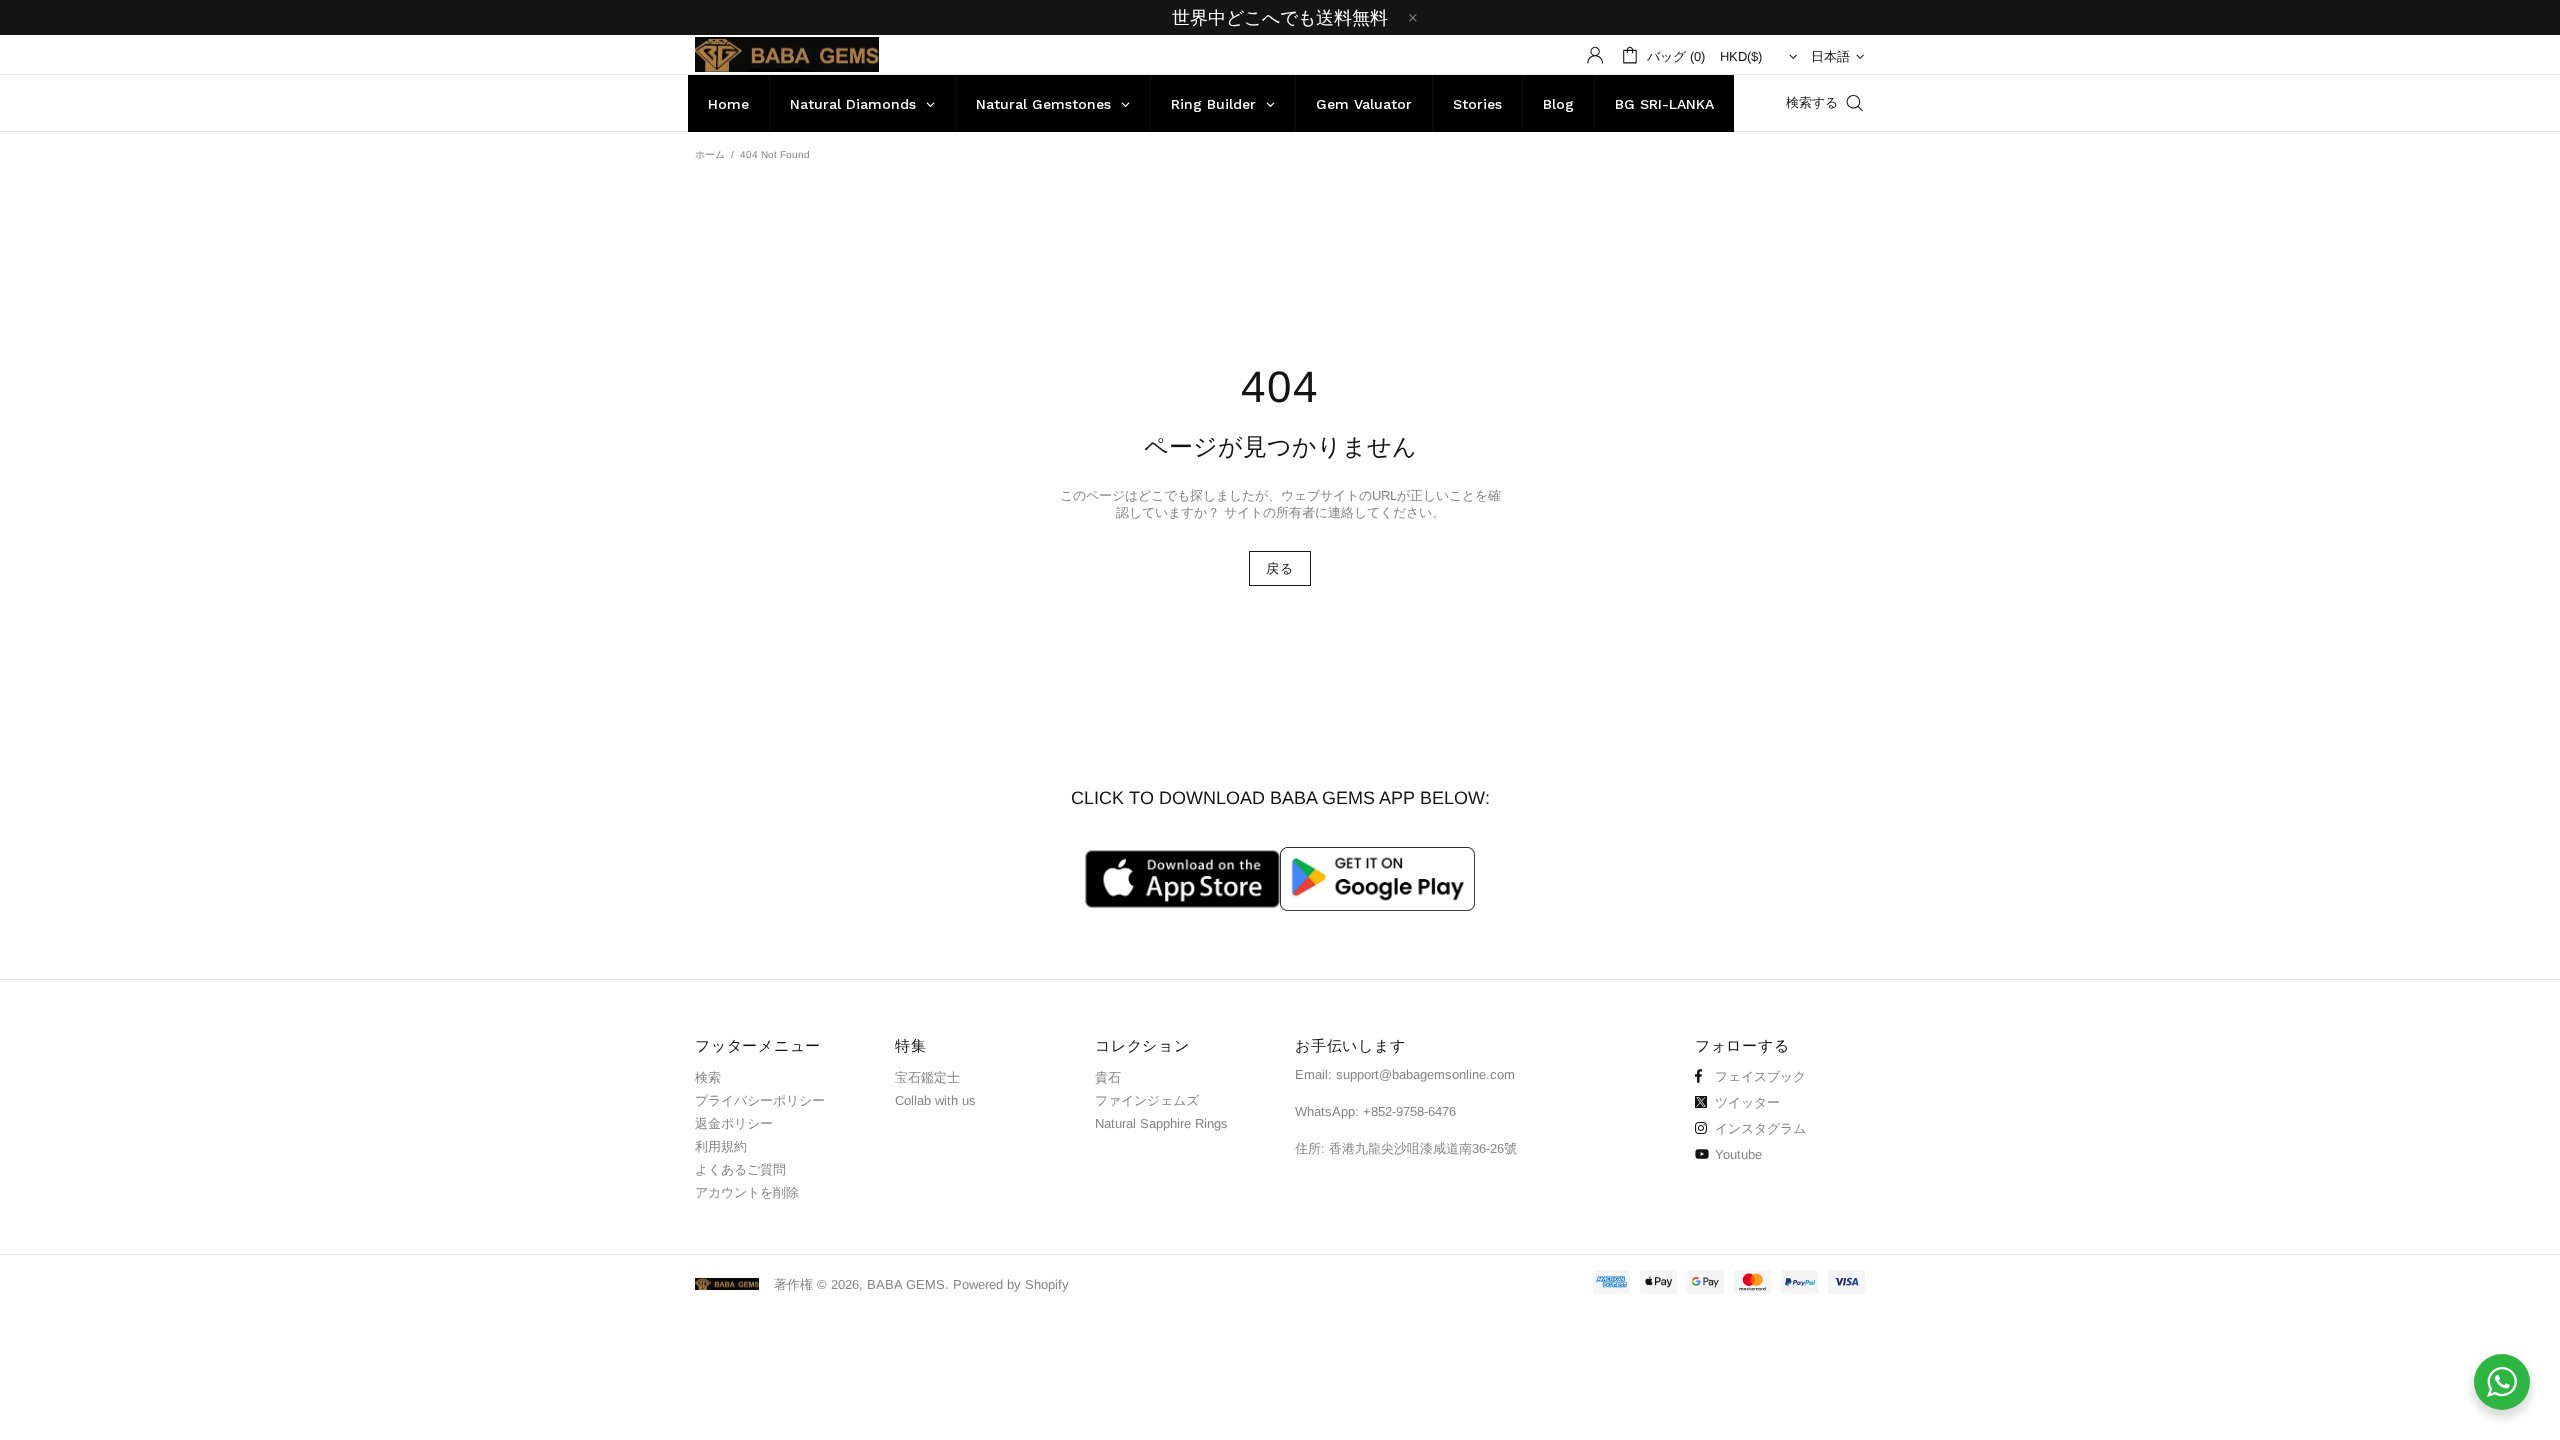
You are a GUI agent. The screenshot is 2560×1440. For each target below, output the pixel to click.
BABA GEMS (787, 54)
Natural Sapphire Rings (1161, 1123)
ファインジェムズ (1147, 1100)
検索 (708, 1077)
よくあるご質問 (740, 1169)
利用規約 (721, 1146)
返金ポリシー (734, 1123)
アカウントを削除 (747, 1192)
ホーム (710, 154)
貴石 (1108, 1077)
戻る (1279, 568)
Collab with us (935, 1100)
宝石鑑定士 (927, 1077)
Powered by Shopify (1011, 1284)
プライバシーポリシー (760, 1100)
